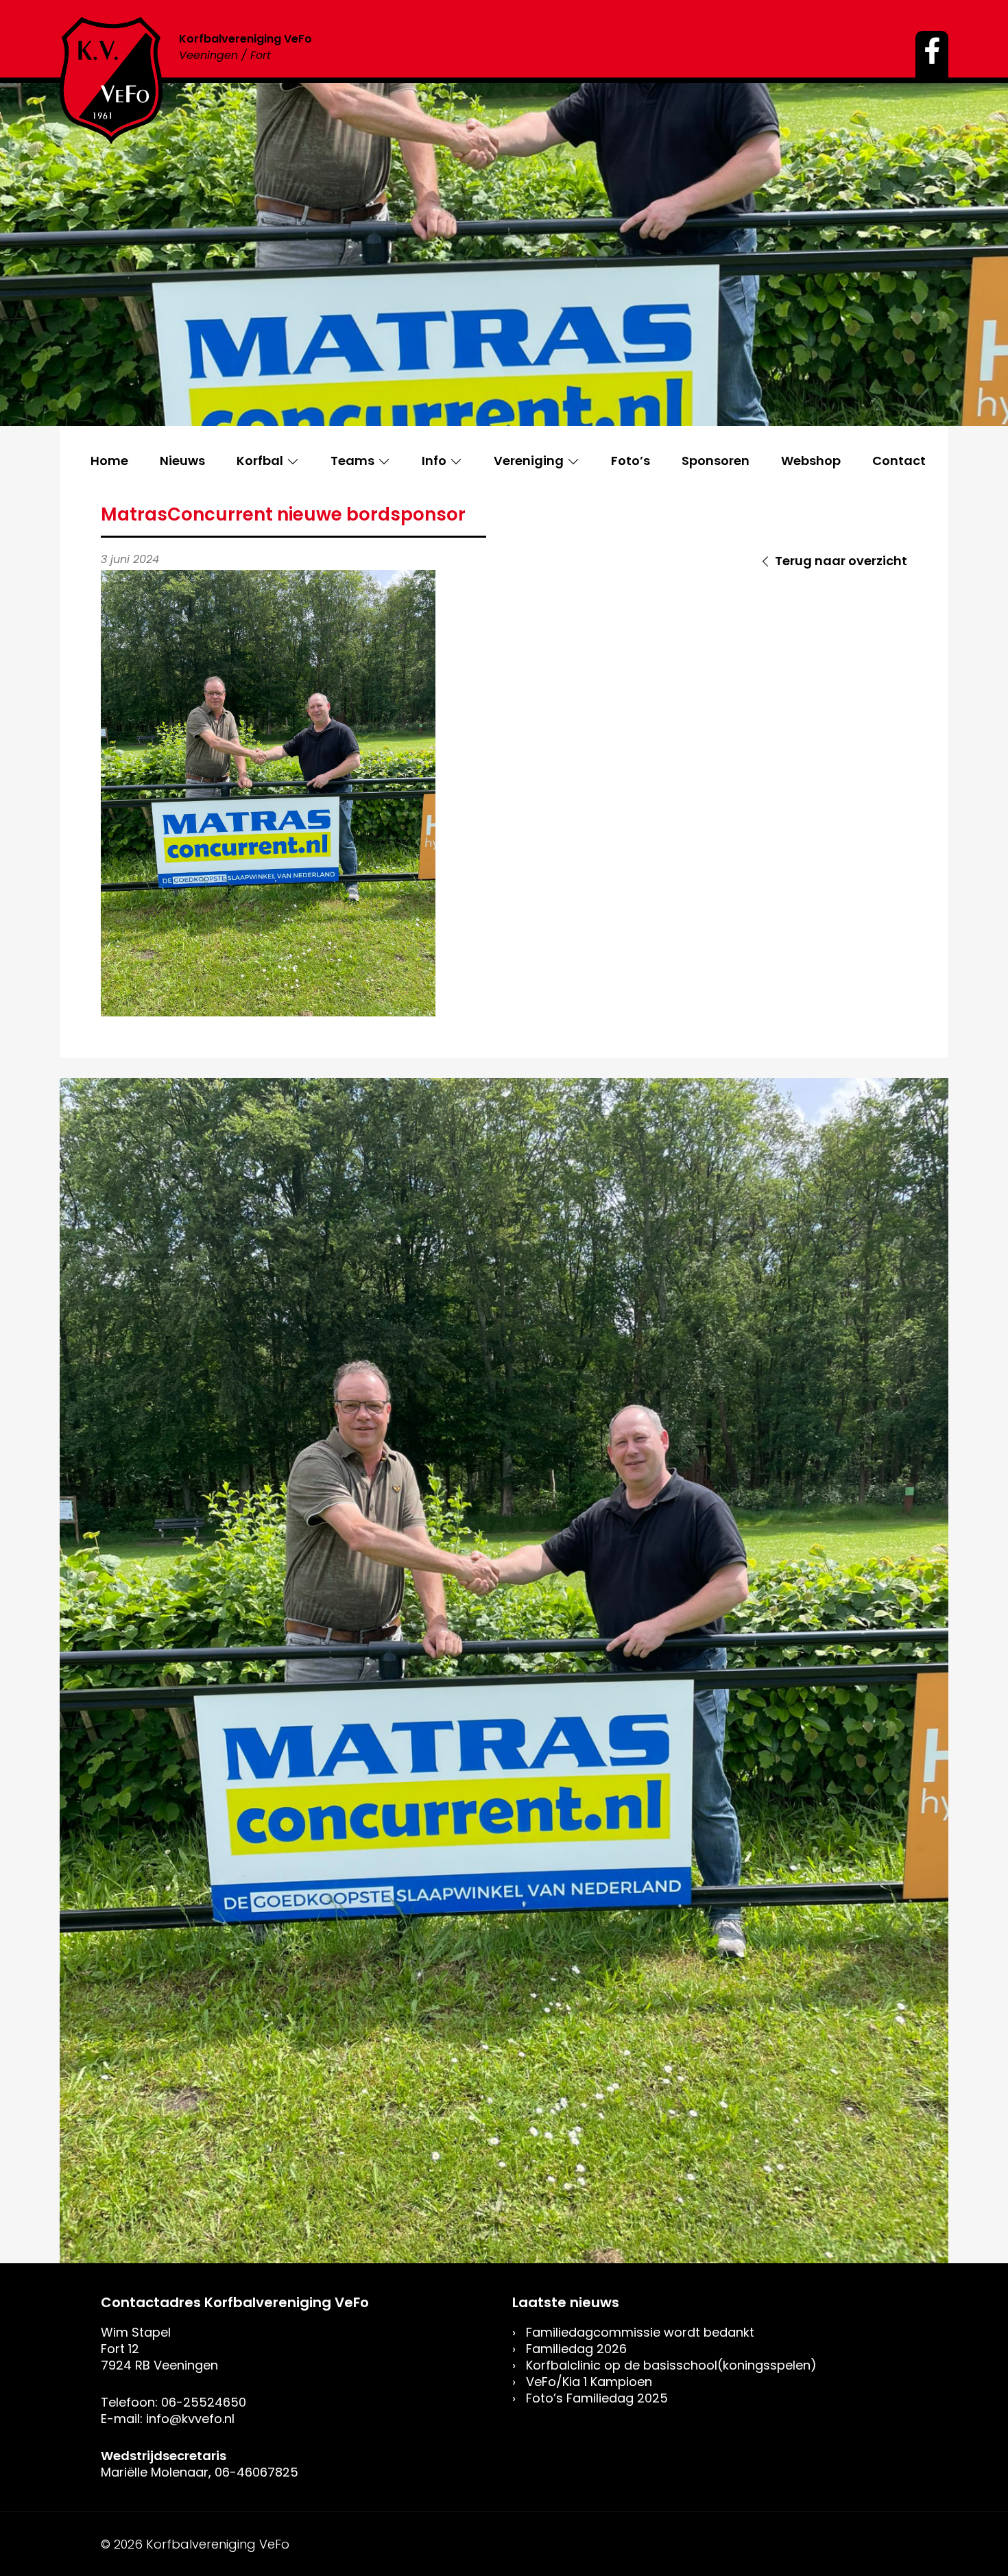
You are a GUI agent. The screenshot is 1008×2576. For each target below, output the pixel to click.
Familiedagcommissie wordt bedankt (640, 2332)
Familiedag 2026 (576, 2349)
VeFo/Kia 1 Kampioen (589, 2382)
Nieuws (182, 461)
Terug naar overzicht (841, 561)
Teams (352, 461)
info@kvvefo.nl (190, 2419)
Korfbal (260, 461)
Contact (899, 461)
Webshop (811, 461)
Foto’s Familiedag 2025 (597, 2398)
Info (434, 461)
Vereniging (529, 461)
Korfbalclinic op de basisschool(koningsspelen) (671, 2365)
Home (109, 461)
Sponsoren (716, 461)
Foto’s (631, 461)
